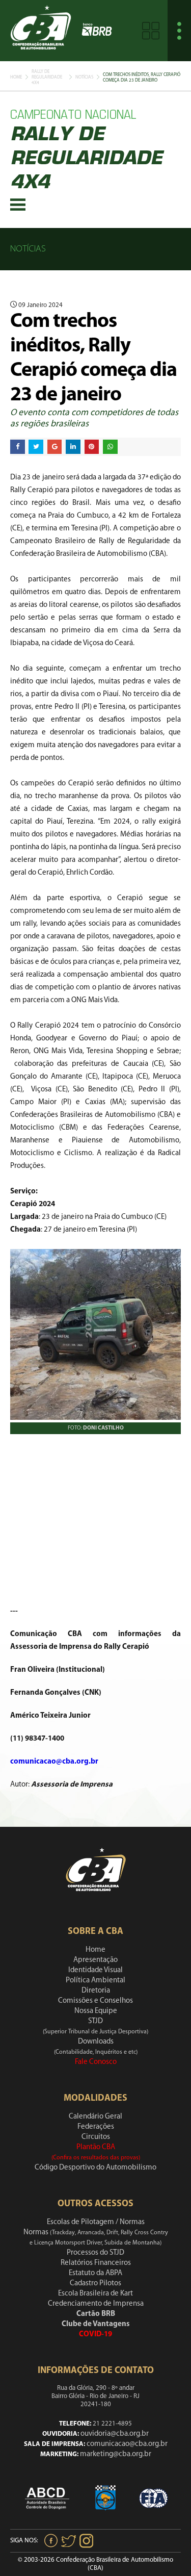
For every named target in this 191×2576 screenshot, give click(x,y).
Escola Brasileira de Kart (95, 2294)
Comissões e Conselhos (95, 2001)
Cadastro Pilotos (95, 2284)
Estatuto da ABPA (95, 2273)
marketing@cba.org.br (116, 2454)
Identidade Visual (95, 1970)
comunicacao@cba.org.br (127, 2444)
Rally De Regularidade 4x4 (47, 77)
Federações (96, 2127)
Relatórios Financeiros (96, 2263)
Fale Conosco (96, 2062)
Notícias (84, 77)
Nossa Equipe (96, 2011)
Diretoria (96, 1991)
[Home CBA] (41, 30)
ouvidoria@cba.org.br (115, 2434)
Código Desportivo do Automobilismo (95, 2168)
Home (16, 77)
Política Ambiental (95, 1981)
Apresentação (95, 1960)
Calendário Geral (95, 2117)
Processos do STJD (95, 2253)
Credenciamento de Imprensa (96, 2304)
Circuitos (96, 2137)
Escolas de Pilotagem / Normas (96, 2222)
